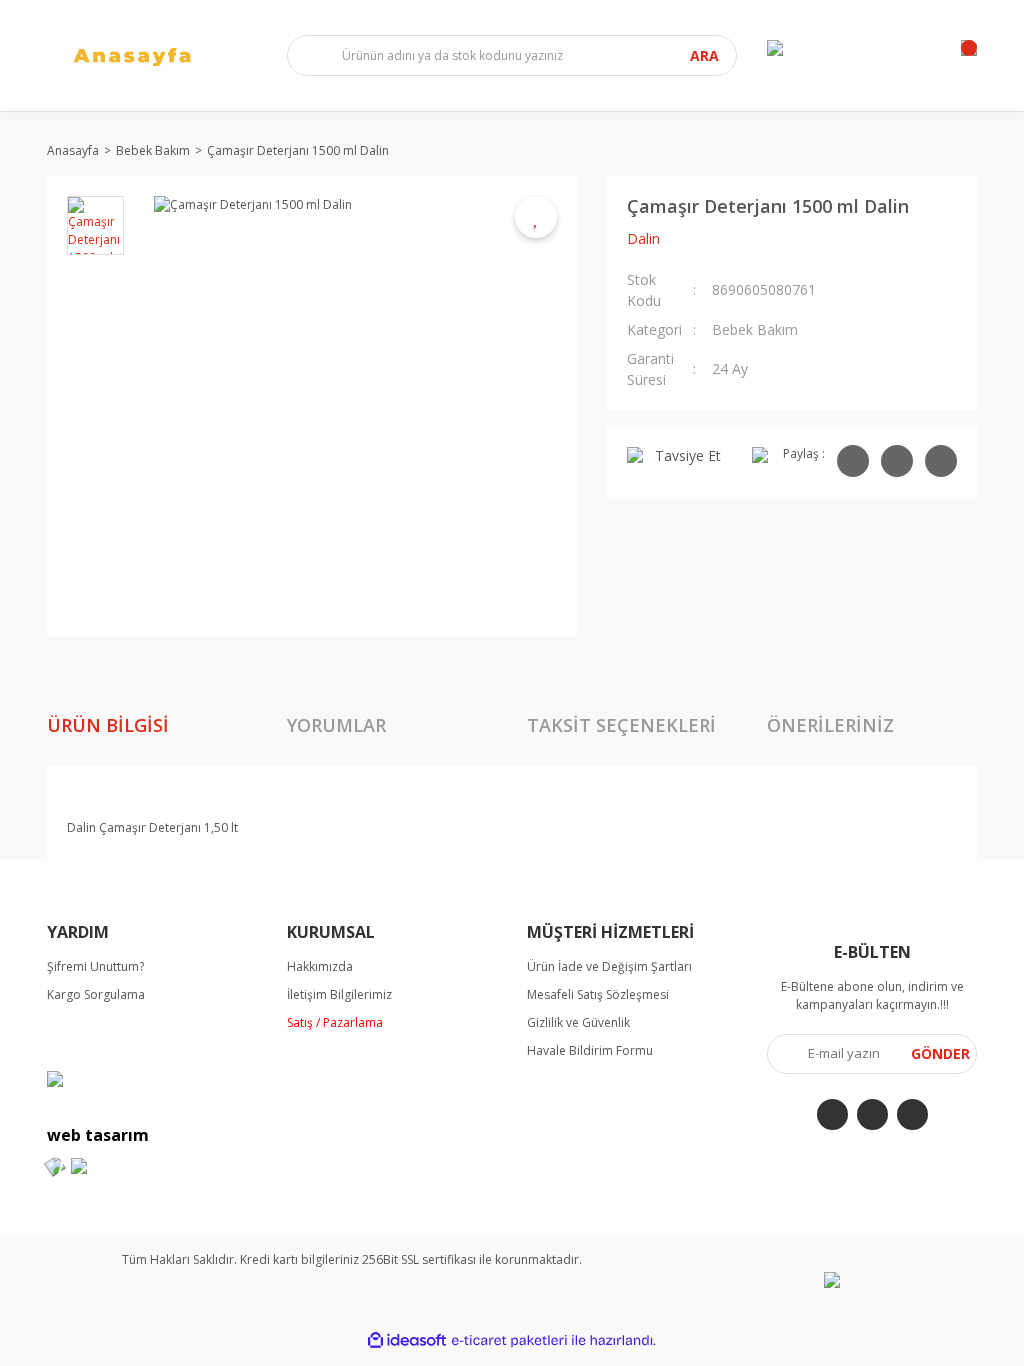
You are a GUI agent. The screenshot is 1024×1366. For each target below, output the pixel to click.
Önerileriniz (830, 725)
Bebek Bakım (755, 329)
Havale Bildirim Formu (590, 1050)
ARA (704, 55)
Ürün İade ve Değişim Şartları (609, 966)
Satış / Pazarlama (335, 1022)
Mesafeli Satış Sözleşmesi (598, 994)
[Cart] (969, 48)
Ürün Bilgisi (108, 725)
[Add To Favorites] (536, 217)
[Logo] (152, 55)
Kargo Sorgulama (96, 994)
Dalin (643, 238)
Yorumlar (336, 725)
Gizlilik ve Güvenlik (578, 1022)
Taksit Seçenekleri (621, 725)
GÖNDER (940, 1053)
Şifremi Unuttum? (95, 966)
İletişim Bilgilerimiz (339, 994)
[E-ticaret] (509, 1340)
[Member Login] (775, 48)
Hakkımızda (320, 966)
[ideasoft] (407, 1340)
